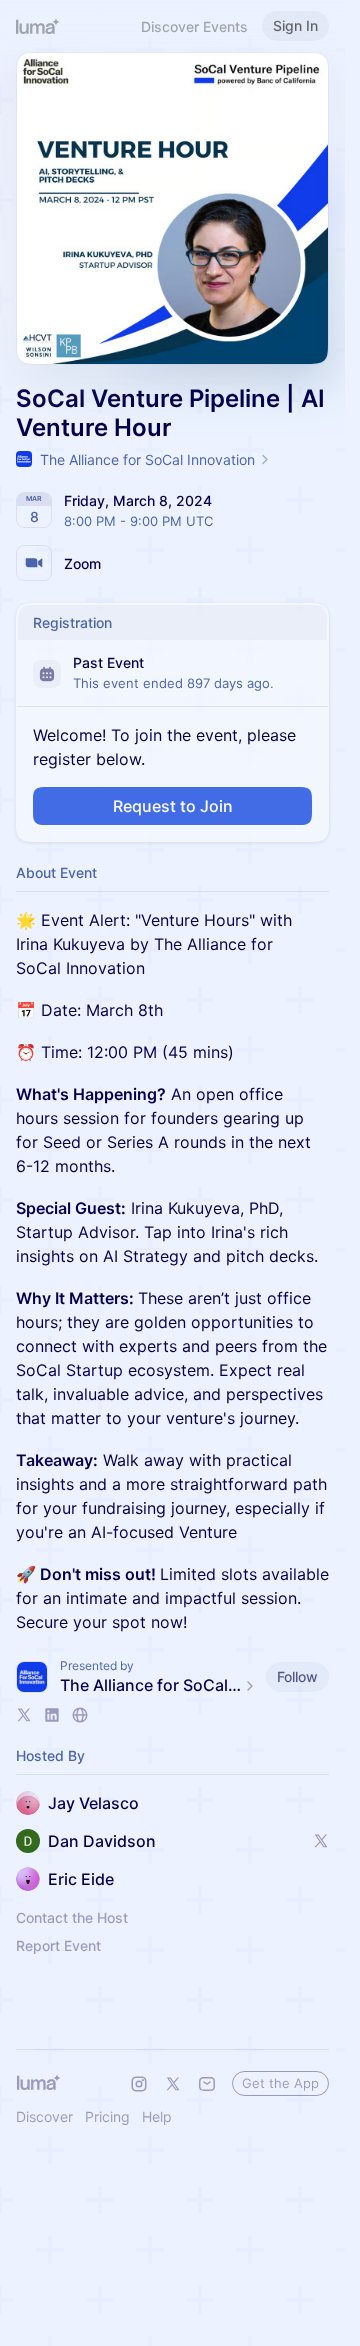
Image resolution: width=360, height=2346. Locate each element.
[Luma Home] (38, 26)
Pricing (107, 2116)
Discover (44, 2116)
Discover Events (194, 26)
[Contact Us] (207, 2084)
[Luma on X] (173, 2084)
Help (157, 2116)
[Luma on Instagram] (139, 2084)
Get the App (280, 2083)
